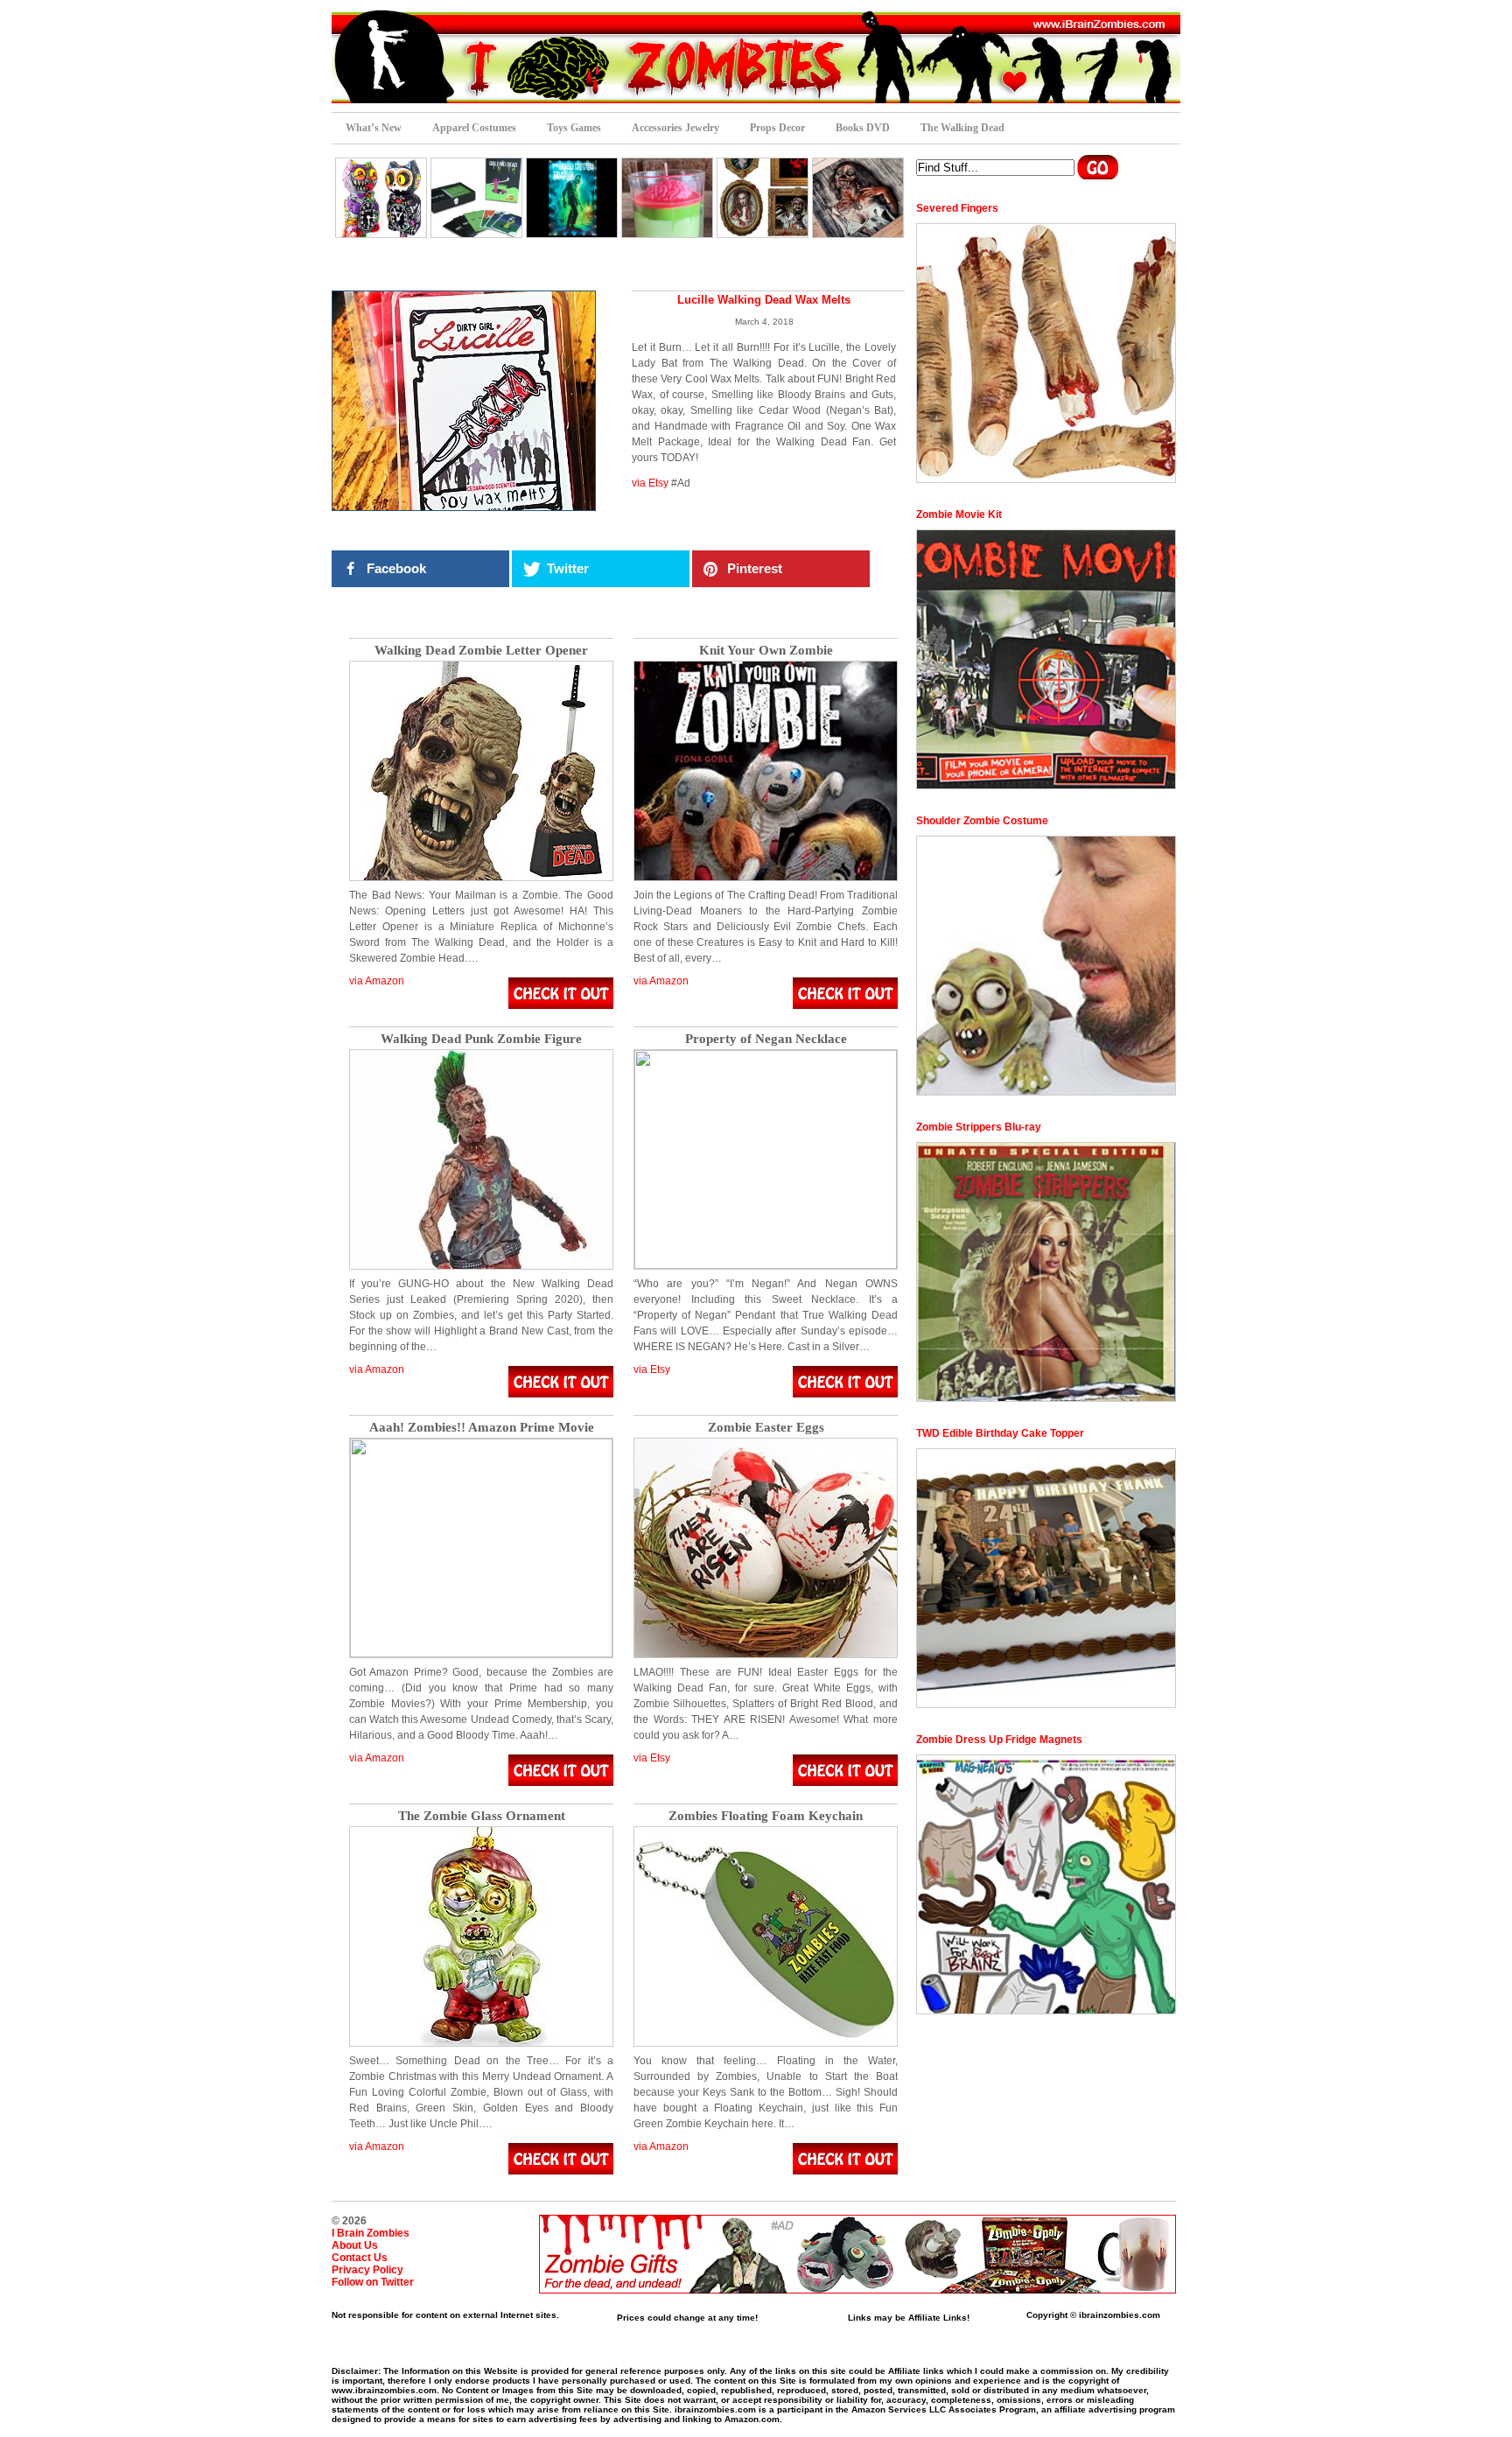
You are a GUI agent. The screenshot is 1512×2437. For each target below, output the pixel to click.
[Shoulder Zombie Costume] (1046, 966)
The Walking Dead (962, 128)
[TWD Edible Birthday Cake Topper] (1046, 1578)
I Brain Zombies (371, 2233)
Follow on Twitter (373, 2282)
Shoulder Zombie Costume (982, 821)
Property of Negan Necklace (766, 1039)
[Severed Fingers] (1046, 353)
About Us (355, 2245)
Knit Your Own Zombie (766, 651)
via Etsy (650, 483)
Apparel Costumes (474, 128)
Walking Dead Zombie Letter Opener (481, 651)
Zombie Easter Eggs (766, 1428)
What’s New (374, 128)
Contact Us (360, 2258)
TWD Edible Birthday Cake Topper (1000, 1433)
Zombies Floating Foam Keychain (766, 1816)
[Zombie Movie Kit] (1046, 659)
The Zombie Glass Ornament (482, 1816)
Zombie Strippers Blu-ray (979, 1127)
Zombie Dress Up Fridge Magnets (999, 1740)
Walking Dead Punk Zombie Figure (481, 1039)
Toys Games (574, 128)
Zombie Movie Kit (959, 515)
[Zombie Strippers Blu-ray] (1046, 1272)
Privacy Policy (367, 2270)
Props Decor (777, 128)
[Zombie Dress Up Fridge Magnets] (1046, 1884)
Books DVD (863, 128)
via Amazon (377, 981)
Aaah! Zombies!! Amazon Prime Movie (482, 1428)
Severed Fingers (957, 208)
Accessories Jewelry (675, 128)
